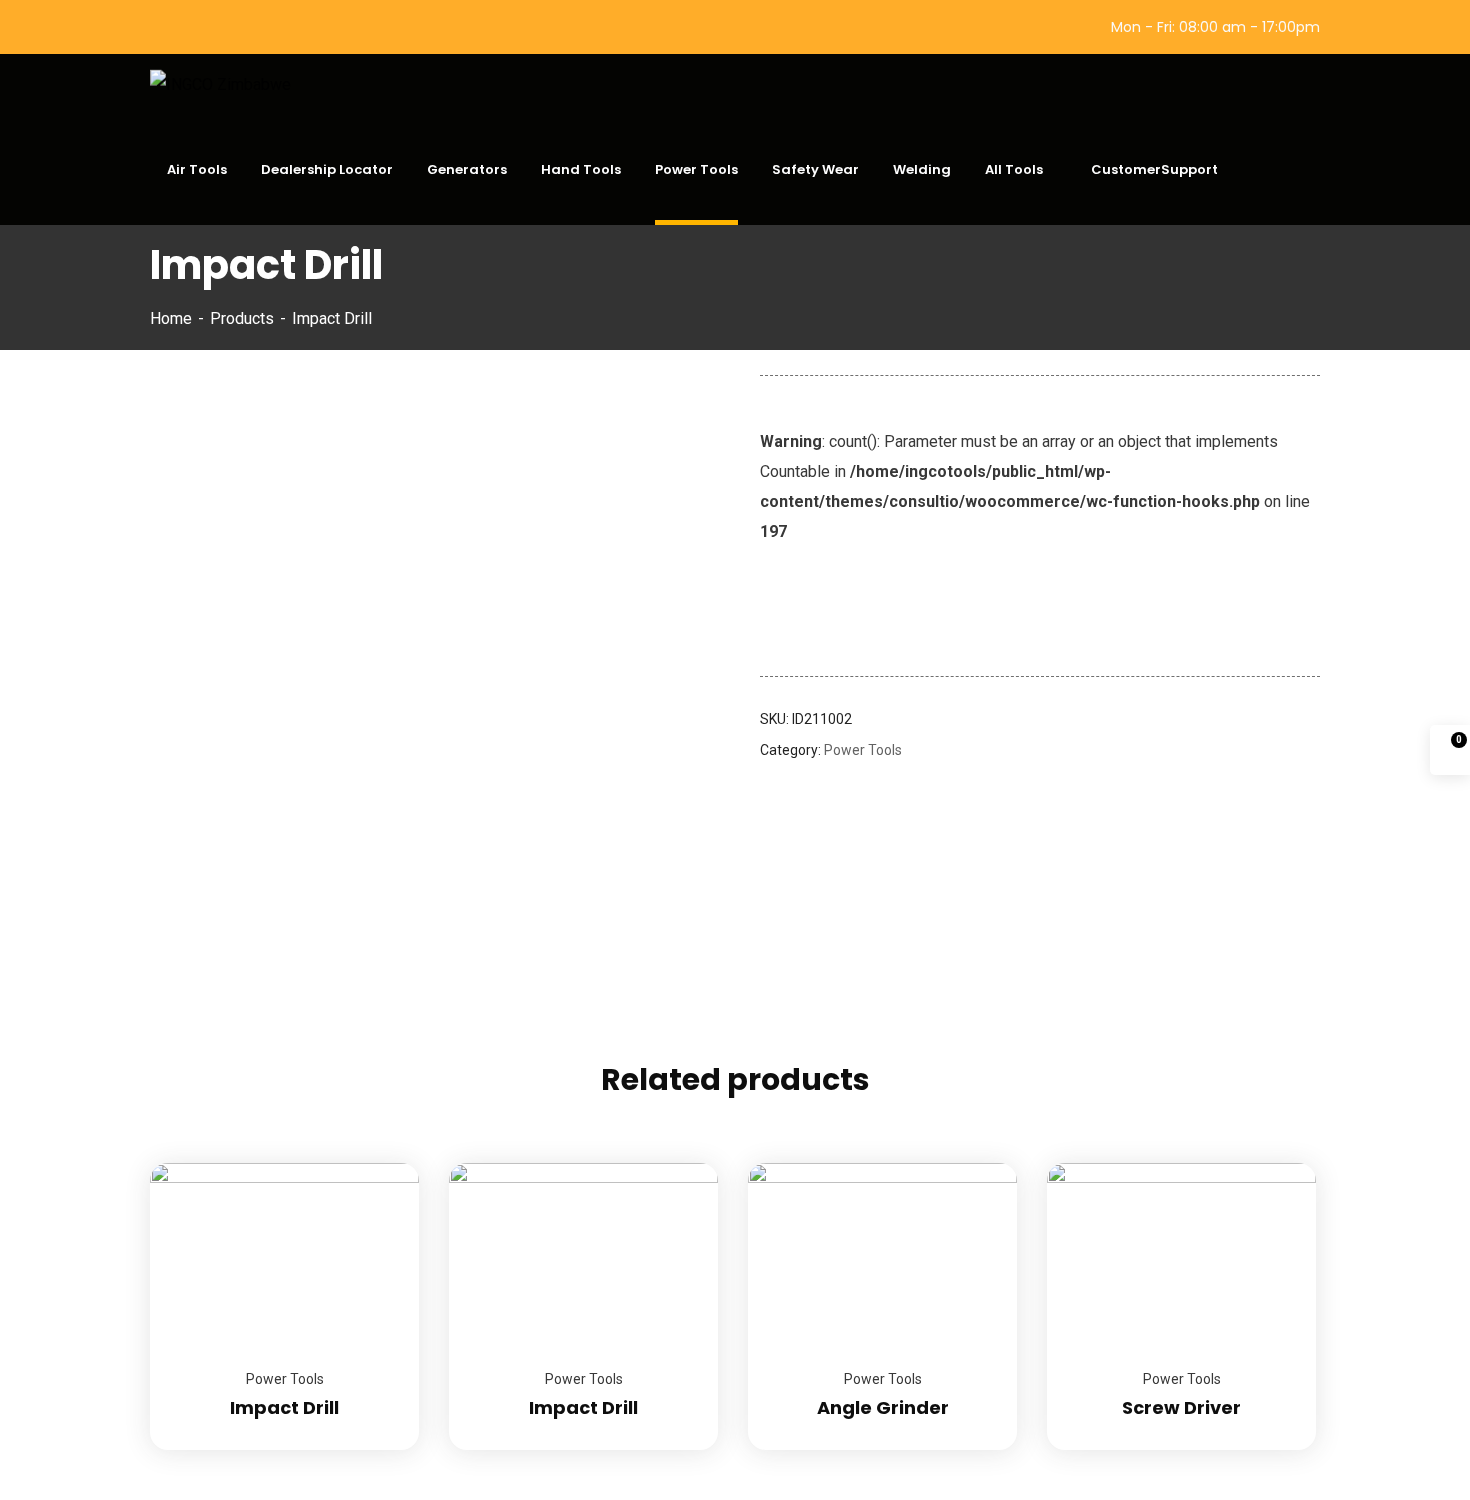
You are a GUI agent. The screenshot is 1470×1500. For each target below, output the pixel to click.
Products (242, 318)
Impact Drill (284, 1407)
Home (171, 318)
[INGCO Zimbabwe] (220, 84)
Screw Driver (1181, 1407)
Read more (379, 1163)
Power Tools (863, 750)
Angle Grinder (883, 1407)
